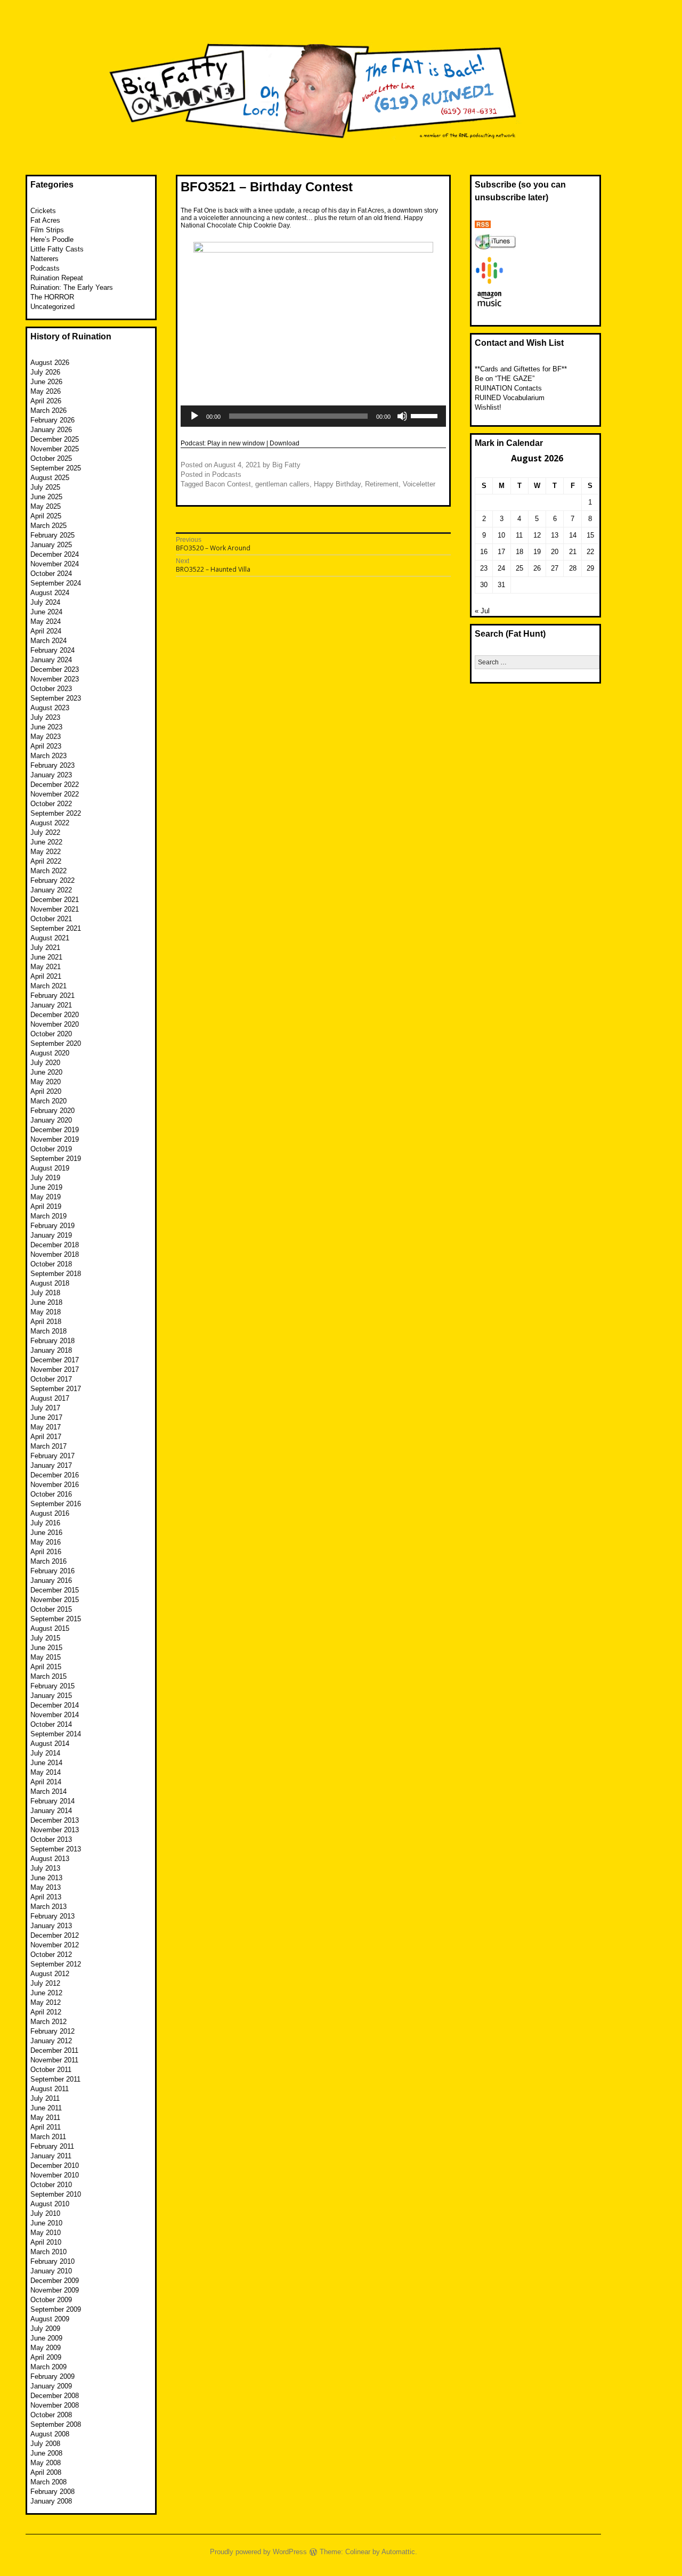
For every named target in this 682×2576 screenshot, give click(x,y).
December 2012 (55, 1935)
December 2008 (55, 2396)
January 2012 (51, 2041)
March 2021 (48, 986)
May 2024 (46, 621)
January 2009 (51, 2386)
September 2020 (56, 1043)
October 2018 (51, 1264)
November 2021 (55, 909)
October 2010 (51, 2185)
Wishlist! (488, 407)
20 (555, 552)
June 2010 (46, 2223)
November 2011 (54, 2060)
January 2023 (51, 775)
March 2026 (48, 411)
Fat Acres (45, 220)
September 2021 (56, 928)
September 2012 (56, 1964)
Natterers (44, 259)
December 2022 (55, 785)
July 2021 (45, 948)
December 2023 (55, 669)
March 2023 (48, 756)
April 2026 (46, 401)
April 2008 (46, 2472)
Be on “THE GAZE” (505, 379)
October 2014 (51, 1724)
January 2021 (51, 1005)
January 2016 (51, 1580)
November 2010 (55, 2175)
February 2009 (52, 2376)
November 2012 (55, 1945)
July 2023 (45, 717)
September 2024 (56, 583)
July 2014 (45, 1753)
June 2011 (46, 2108)
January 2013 (51, 1926)
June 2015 (46, 1648)
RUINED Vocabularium (510, 398)
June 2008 (46, 2453)
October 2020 (51, 1034)
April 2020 (46, 1091)
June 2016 (46, 1533)
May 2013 (46, 1887)
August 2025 (50, 478)
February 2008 (52, 2492)
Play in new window (236, 443)
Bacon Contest (228, 484)
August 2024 (50, 593)
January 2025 (51, 545)
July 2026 (45, 372)
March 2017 (48, 1446)
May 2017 (46, 1427)
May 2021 (46, 967)
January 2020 (51, 1120)
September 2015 (56, 1619)
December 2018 (55, 1245)
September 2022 (56, 813)
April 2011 (46, 2127)
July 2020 (45, 1063)
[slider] (426, 415)
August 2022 (50, 823)
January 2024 (51, 660)
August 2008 (50, 2434)
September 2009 (56, 2309)
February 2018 (52, 1341)
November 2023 (55, 679)
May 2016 (46, 1542)
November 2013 (55, 1830)
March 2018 (48, 1331)
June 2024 (46, 612)
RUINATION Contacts (508, 388)
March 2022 (48, 871)
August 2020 (50, 1053)
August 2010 (50, 2204)
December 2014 (55, 1705)
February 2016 (52, 1571)
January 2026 (51, 430)
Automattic (398, 2552)
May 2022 (46, 852)
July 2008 (45, 2444)
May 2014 (46, 1772)
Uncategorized (52, 307)
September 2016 (56, 1504)
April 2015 (46, 1667)
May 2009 (46, 2348)
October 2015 (51, 1609)
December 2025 (55, 439)
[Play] (194, 416)
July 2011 (45, 2098)
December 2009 (55, 2281)
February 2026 (52, 420)
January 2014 (51, 1811)
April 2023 (46, 746)
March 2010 (48, 2252)
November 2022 (55, 794)
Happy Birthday (337, 484)
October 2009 (51, 2300)
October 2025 (51, 458)
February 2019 (52, 1226)
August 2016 (50, 1513)
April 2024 (46, 631)
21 (573, 552)
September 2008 (56, 2424)
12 (537, 535)
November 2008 (55, 2405)
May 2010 (46, 2233)
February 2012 (52, 2031)
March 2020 (48, 1101)
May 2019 (46, 1197)
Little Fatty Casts (57, 249)
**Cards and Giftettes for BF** (521, 369)
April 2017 (46, 1437)
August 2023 (50, 708)
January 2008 (51, 2501)
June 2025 (46, 497)
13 (555, 535)
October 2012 (51, 1955)
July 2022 (45, 832)
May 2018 (46, 1312)
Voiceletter (419, 484)
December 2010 (55, 2165)
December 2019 (55, 1130)
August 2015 (50, 1628)
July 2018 (45, 1293)
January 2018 (51, 1350)
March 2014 (48, 1791)
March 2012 (48, 2022)
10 (501, 535)
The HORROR (52, 297)
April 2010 (46, 2242)
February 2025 (52, 535)
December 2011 (54, 2050)
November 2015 (55, 1600)
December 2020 (55, 1015)
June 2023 (46, 727)
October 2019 (51, 1149)
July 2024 (45, 602)
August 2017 (50, 1398)
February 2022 (52, 880)
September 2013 (56, 1849)
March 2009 (48, 2367)
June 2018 (46, 1302)
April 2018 (46, 1322)
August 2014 (50, 1744)
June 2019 (46, 1187)
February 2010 (52, 2261)
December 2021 (55, 900)
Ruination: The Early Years (72, 287)
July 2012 (45, 1983)
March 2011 (48, 2137)
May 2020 (46, 1082)
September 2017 (56, 1389)
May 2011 (45, 2118)
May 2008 (46, 2463)
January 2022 (51, 890)
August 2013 (50, 1859)
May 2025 (46, 506)
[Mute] (402, 416)
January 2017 (51, 1465)
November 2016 (55, 1485)
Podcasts (227, 474)
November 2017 (55, 1370)
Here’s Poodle (52, 239)
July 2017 (45, 1408)
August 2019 (50, 1168)
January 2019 (51, 1235)
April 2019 (46, 1206)
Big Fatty (286, 465)
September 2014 (56, 1734)
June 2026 (46, 382)
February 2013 (52, 1916)
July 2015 (45, 1638)
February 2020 (52, 1111)
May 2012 (46, 2002)
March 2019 (48, 1216)
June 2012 (46, 1993)
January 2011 (51, 2156)
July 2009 (45, 2329)
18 (519, 552)
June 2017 (46, 1417)
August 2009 (50, 2319)
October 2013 (51, 1839)
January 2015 (51, 1696)
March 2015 (48, 1676)
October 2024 (51, 574)
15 (590, 535)
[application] (313, 416)
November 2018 (55, 1254)
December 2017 (55, 1360)
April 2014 (46, 1782)
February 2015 (52, 1686)
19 (537, 552)
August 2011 (50, 2089)
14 (573, 535)
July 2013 (45, 1868)
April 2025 (46, 516)
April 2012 (46, 2012)
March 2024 (48, 641)
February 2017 (52, 1456)
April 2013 (46, 1897)
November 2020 (55, 1024)
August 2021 (50, 938)
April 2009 (46, 2357)
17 (501, 552)
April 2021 (46, 976)
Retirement (382, 484)
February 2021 (52, 996)
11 (519, 535)
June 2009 (46, 2338)
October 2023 (51, 689)
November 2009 (55, 2290)
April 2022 (46, 861)
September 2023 (56, 698)
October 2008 (51, 2415)
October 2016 (51, 1494)
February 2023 (52, 765)
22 (590, 552)
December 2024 (55, 554)
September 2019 (56, 1159)
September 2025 (56, 468)
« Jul (482, 611)
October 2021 (51, 919)
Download (285, 443)
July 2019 (45, 1178)
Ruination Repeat (57, 278)
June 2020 (46, 1072)
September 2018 (56, 1274)
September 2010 (56, 2194)
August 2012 (50, 1974)
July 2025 (45, 487)
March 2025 (48, 526)
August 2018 (50, 1283)
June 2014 (46, 1763)
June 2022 (46, 842)
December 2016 (55, 1475)
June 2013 (46, 1878)
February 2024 (52, 650)
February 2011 (52, 2146)
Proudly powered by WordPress (258, 2552)
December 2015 (55, 1590)
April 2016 (46, 1552)
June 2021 (46, 957)
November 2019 (55, 1139)
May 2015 (46, 1657)
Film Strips (47, 230)
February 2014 (52, 1801)
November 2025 (55, 449)
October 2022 (51, 804)
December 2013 (55, 1820)
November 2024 (55, 564)
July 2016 (45, 1523)
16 (484, 552)
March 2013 (48, 1907)
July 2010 (45, 2213)
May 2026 (46, 391)
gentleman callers (282, 484)
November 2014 (55, 1715)
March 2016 (48, 1561)
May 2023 (46, 737)
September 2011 (55, 2079)
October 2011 (51, 2070)
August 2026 (50, 363)
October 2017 (51, 1379)
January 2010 (51, 2271)
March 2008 (48, 2482)
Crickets (43, 211)
